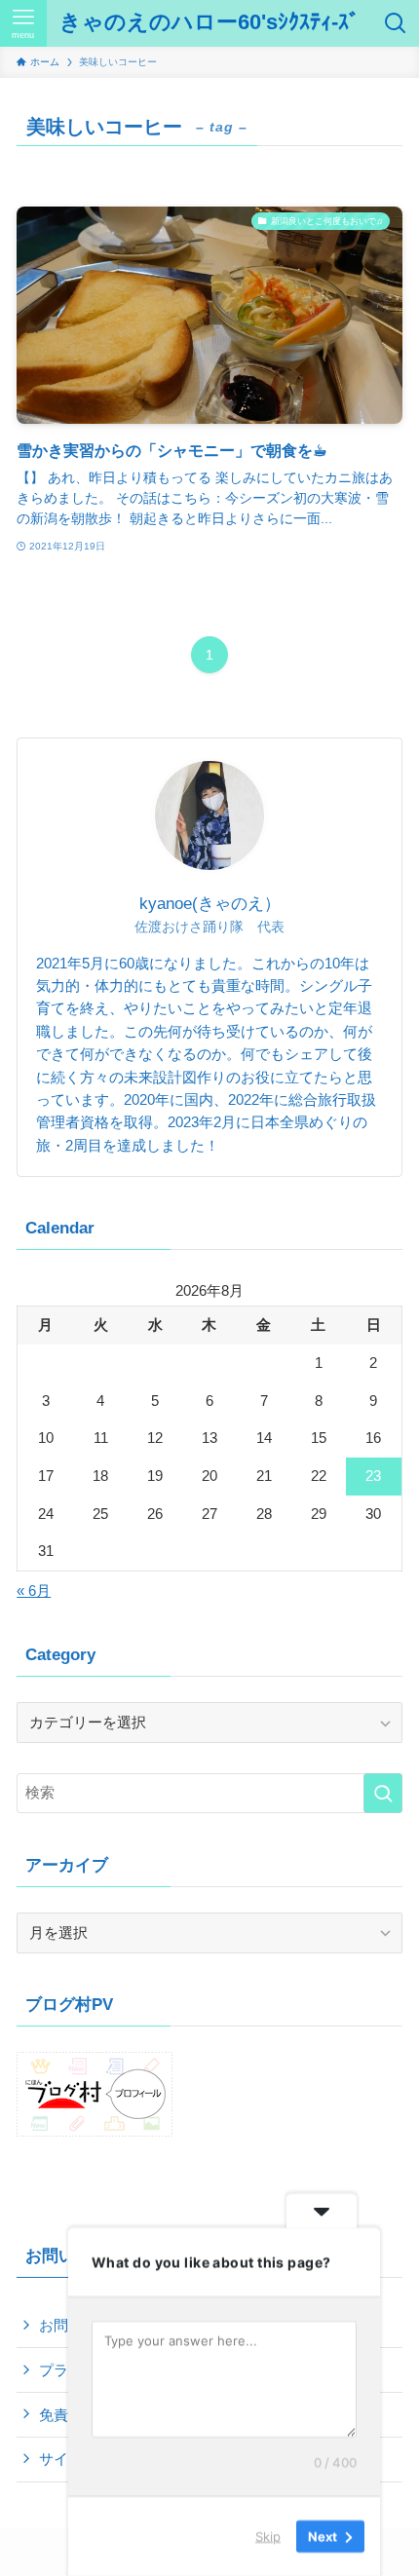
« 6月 (34, 1591)
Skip (268, 2536)
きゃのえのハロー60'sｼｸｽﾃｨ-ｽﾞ (209, 23)
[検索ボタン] (396, 23)
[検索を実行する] (383, 1793)
